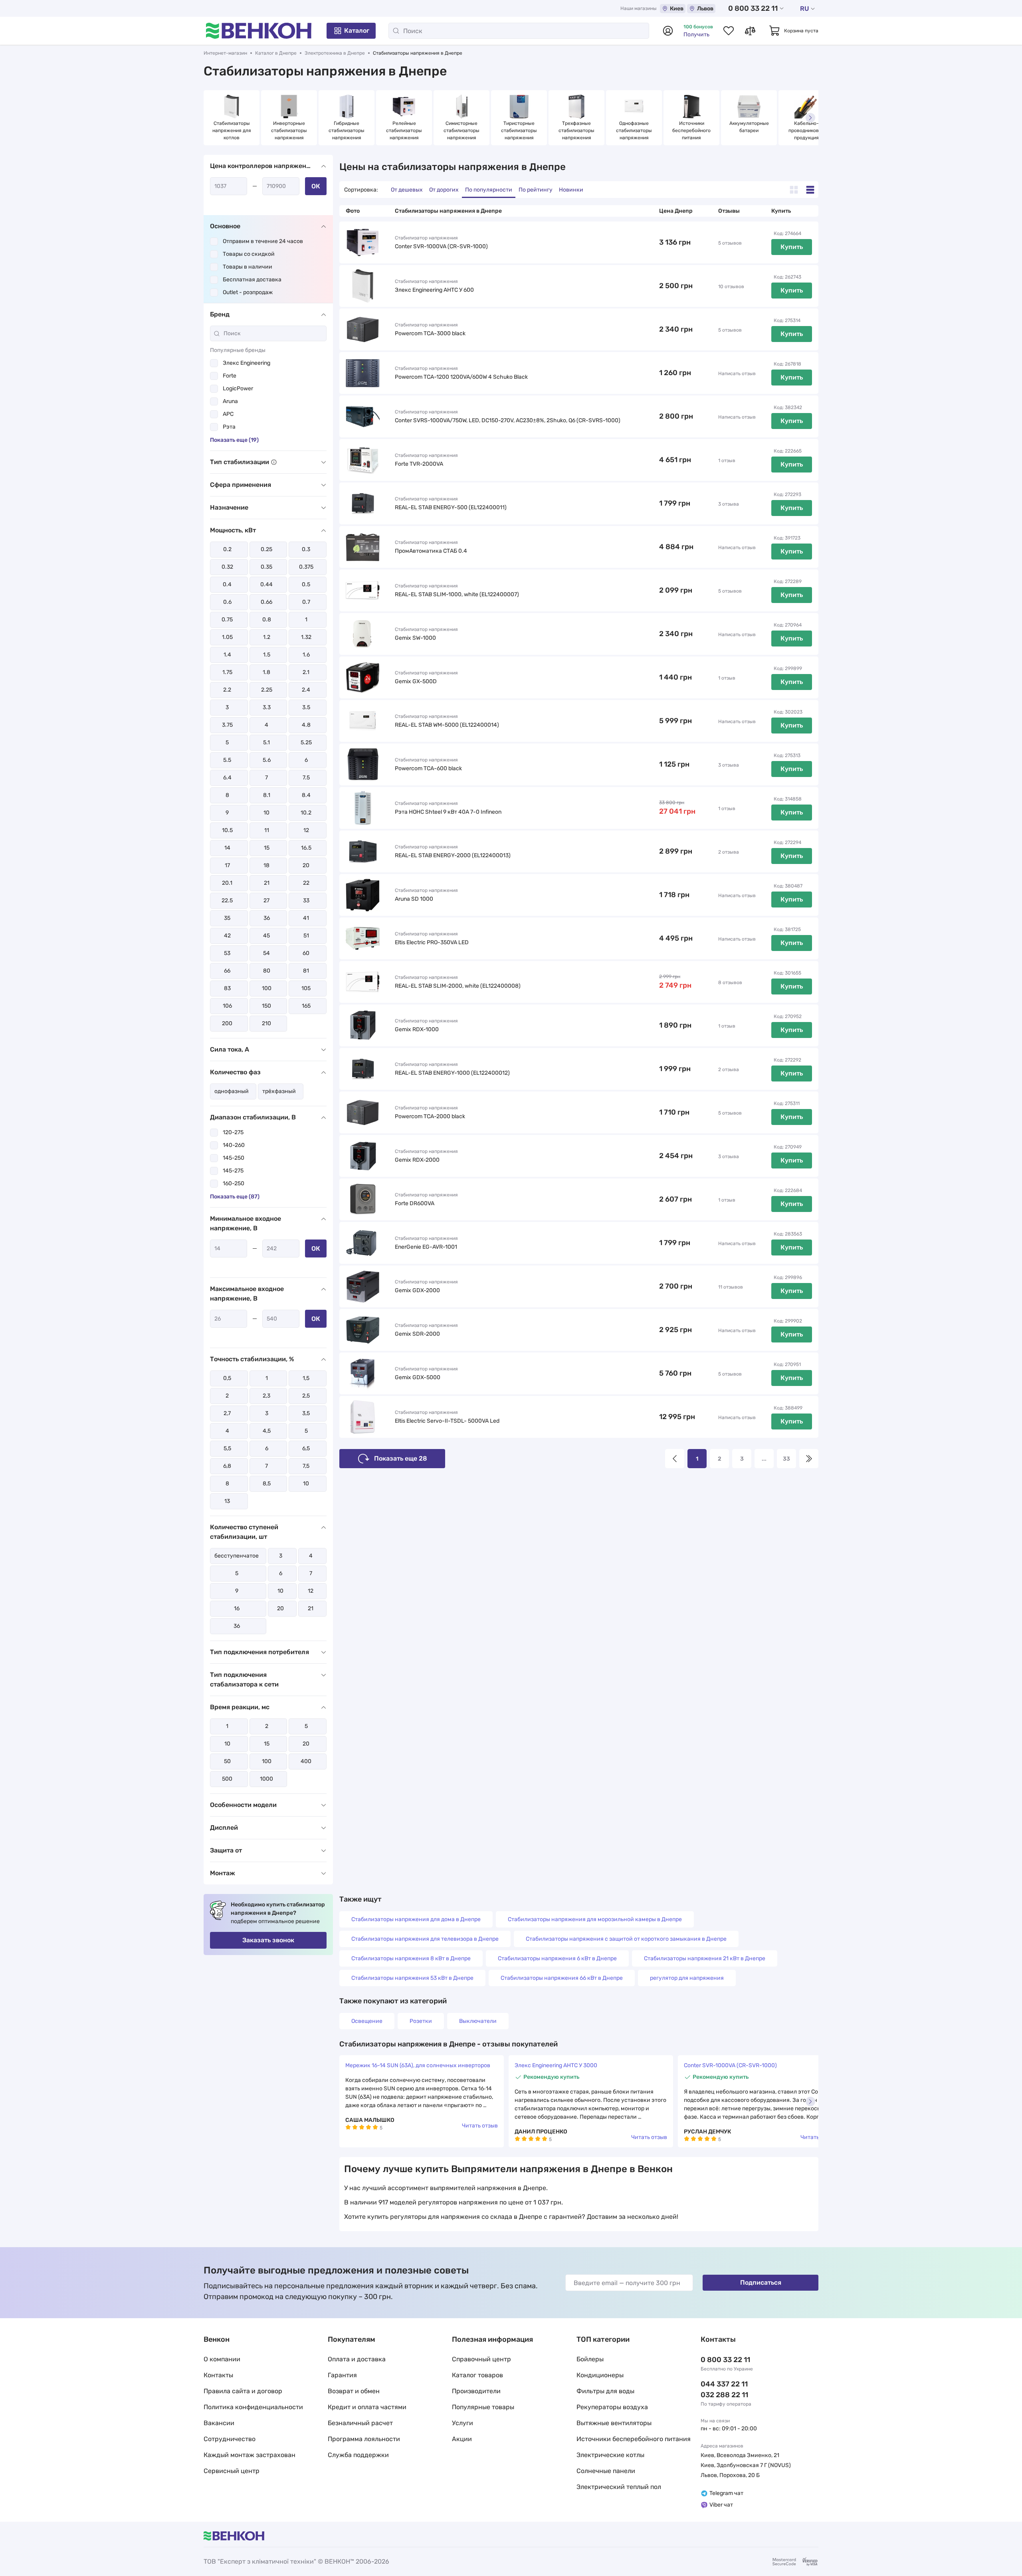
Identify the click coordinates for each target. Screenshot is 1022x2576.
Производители (476, 2391)
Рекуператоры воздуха (612, 2407)
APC (228, 414)
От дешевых (407, 190)
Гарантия (342, 2375)
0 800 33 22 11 (753, 8)
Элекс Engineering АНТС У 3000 (556, 2065)
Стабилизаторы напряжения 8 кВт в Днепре (411, 1958)
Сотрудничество (230, 2439)
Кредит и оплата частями (367, 2407)
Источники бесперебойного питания (692, 130)
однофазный (232, 1091)
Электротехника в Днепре (335, 53)
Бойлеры (590, 2359)
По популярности (489, 190)
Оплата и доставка (357, 2359)
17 (227, 865)
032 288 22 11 (724, 2395)
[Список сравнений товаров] (750, 31)
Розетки (421, 2021)
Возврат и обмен (354, 2391)
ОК (316, 186)
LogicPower (238, 388)
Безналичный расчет (360, 2423)
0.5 (306, 584)
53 (227, 953)
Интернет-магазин (225, 53)
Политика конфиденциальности (253, 2407)
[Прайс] (810, 190)
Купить (792, 247)
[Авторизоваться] (668, 31)
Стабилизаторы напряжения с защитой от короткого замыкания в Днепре (626, 1939)
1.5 (267, 655)
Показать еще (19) (234, 440)
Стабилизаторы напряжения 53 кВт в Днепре (412, 1978)
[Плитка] (794, 190)
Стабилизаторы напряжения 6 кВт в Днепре (557, 1958)
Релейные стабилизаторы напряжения (405, 130)
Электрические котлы (610, 2455)
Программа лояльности (364, 2439)
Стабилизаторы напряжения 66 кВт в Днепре (562, 1978)
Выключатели (478, 2021)
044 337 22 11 (724, 2384)
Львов (705, 9)
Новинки (571, 190)
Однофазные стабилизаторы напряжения (635, 130)
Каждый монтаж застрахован (250, 2455)
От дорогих (444, 190)
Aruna (230, 401)
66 (227, 971)
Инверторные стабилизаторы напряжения (290, 130)
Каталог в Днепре (276, 53)
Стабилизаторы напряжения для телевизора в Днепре (425, 1939)
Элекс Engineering (247, 363)
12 (306, 830)
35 (227, 918)
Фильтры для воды (605, 2391)
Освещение (367, 2021)
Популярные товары (483, 2407)
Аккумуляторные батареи (750, 127)
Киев (677, 9)
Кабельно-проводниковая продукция (807, 130)
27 (266, 901)
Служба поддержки (358, 2455)
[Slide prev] (212, 118)
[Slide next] (810, 118)
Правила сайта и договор (243, 2391)
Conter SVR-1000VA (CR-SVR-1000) (730, 2065)
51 (306, 936)
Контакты (218, 2375)
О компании (222, 2359)
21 (267, 883)
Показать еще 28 (401, 1458)
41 (306, 918)
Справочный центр (481, 2359)
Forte (230, 376)
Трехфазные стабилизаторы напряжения (577, 130)
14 (227, 848)
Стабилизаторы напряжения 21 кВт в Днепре (705, 1958)
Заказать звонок (268, 1940)
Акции (462, 2439)
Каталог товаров (477, 2375)
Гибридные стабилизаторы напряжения (347, 130)
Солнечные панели (606, 2471)
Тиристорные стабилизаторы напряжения (520, 130)
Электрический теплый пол (619, 2487)
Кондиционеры (600, 2375)
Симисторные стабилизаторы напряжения (462, 130)
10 (266, 813)
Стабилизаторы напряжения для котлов (232, 130)
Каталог (357, 31)
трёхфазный (279, 1091)
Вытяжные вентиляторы (614, 2423)
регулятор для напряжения (687, 1978)
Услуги (462, 2423)
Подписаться (761, 2282)
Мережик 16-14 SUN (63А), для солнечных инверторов (418, 2065)
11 (267, 830)
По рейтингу (536, 190)
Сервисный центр (232, 2471)
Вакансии (219, 2423)
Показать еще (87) (235, 1197)
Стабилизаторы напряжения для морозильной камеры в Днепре (595, 1919)
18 (266, 865)
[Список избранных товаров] (729, 31)
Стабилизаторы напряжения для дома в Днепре (416, 1919)
